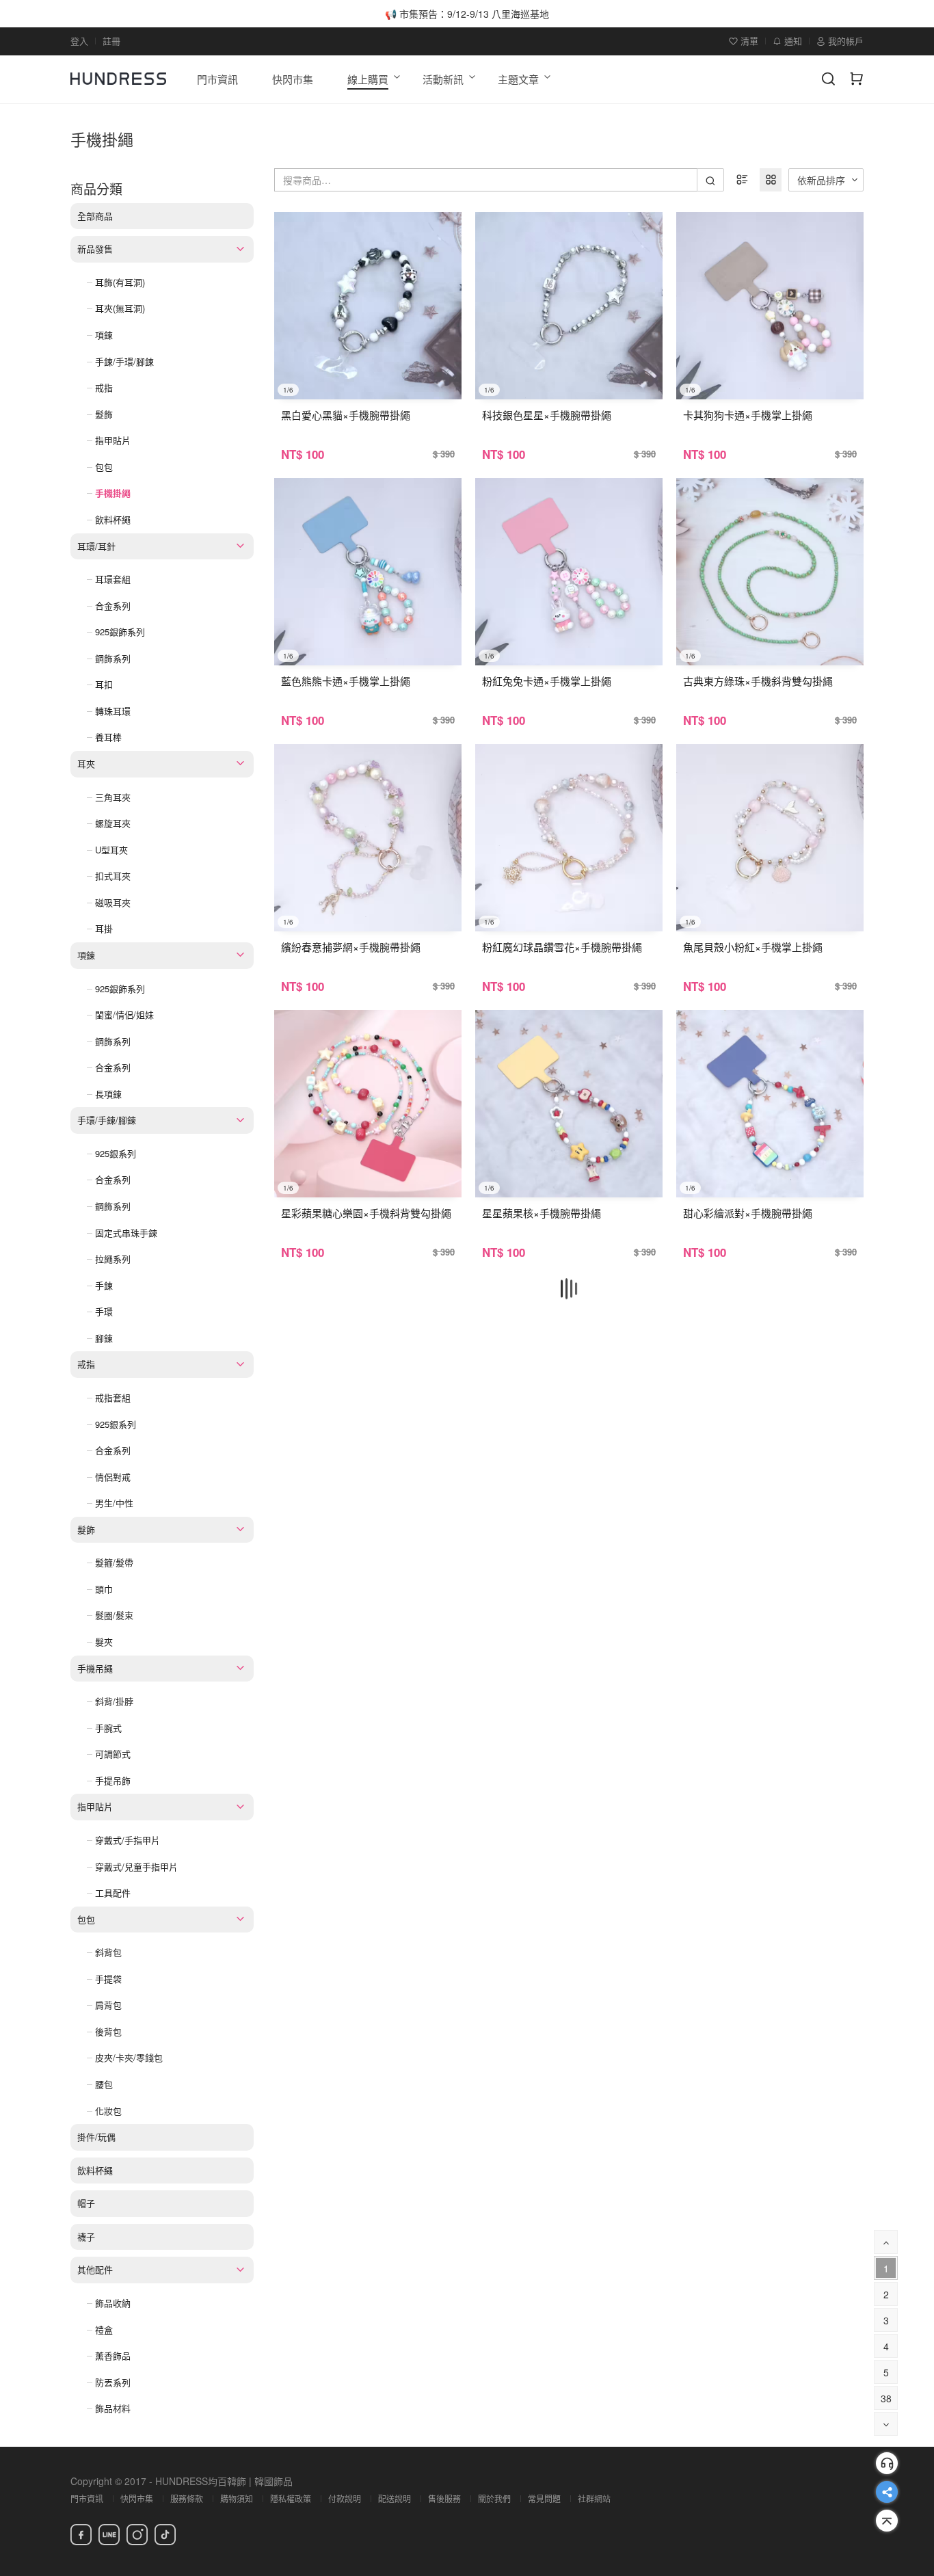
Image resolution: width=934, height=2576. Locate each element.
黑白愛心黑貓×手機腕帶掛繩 (346, 415)
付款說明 (345, 2498)
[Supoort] (887, 2463)
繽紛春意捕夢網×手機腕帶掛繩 (351, 947)
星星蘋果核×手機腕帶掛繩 (542, 1213)
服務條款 (187, 2498)
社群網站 (594, 2498)
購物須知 (237, 2498)
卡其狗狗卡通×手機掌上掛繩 (748, 415)
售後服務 (444, 2498)
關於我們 (494, 2498)
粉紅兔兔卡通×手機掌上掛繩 (547, 681)
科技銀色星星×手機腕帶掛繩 (547, 415)
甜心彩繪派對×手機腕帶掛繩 (748, 1213)
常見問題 (544, 2498)
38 (886, 2398)
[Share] (887, 2492)
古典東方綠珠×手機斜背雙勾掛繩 (758, 681)
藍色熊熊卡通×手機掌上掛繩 (346, 681)
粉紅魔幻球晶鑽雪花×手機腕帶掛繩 (562, 947)
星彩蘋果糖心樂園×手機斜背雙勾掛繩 (366, 1213)
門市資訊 (87, 2498)
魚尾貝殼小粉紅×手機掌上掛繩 (753, 947)
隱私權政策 (291, 2498)
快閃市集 (137, 2498)
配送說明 (395, 2498)
